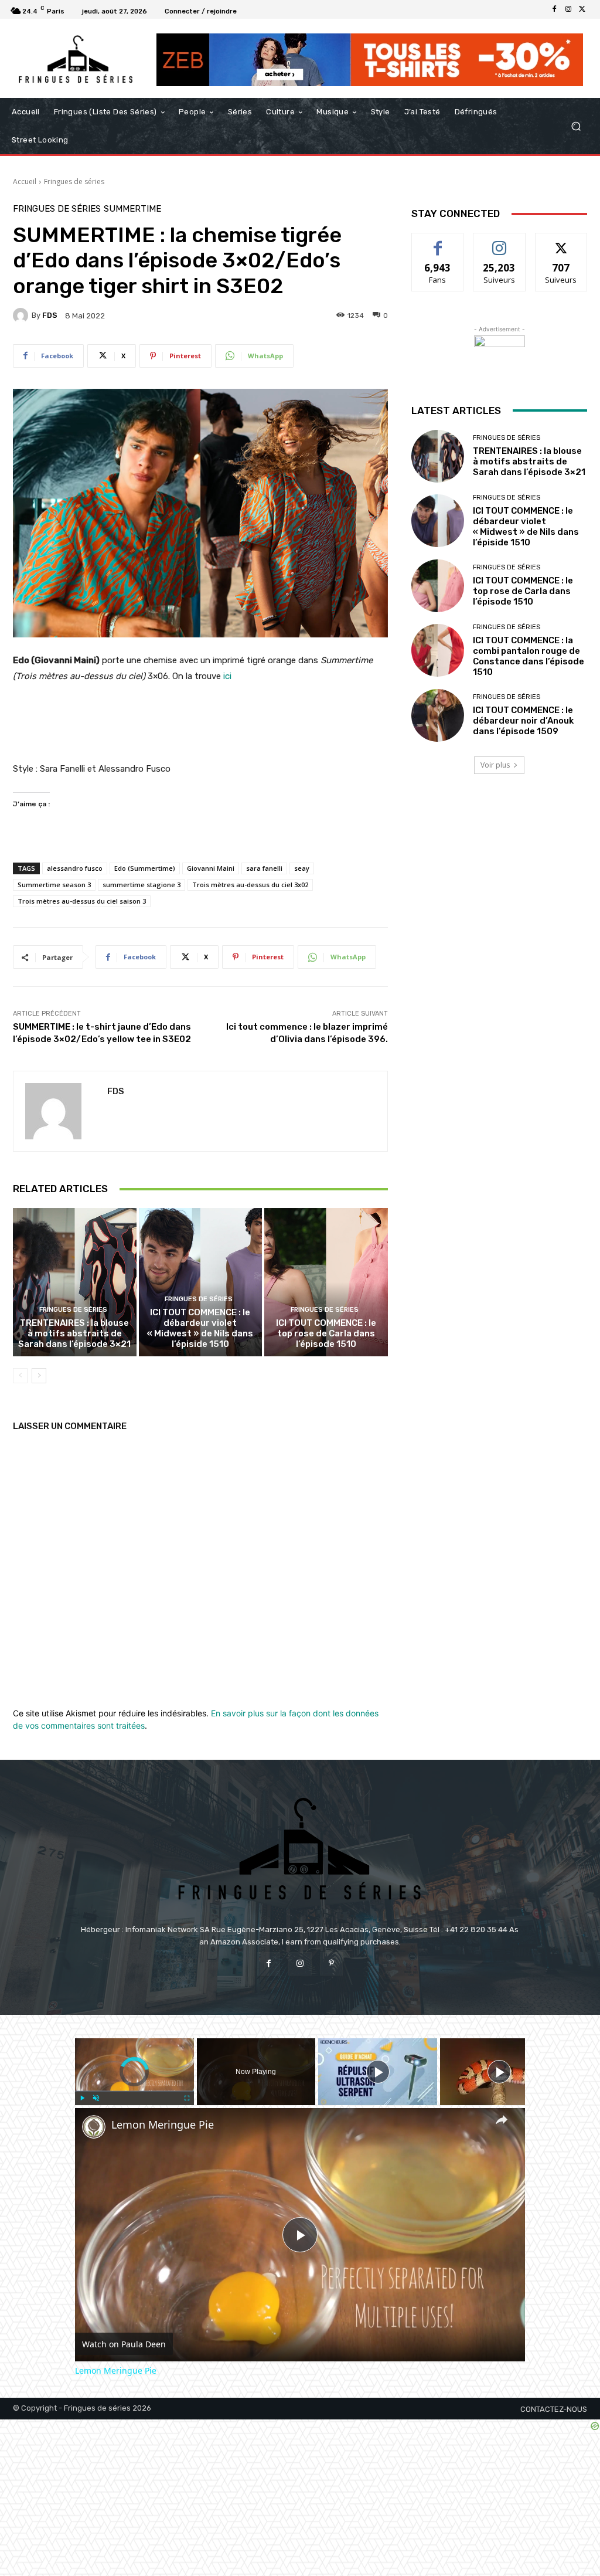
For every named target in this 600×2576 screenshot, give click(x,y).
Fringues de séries (74, 181)
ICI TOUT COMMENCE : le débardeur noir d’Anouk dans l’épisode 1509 (523, 721)
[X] (582, 9)
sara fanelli (264, 868)
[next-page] (39, 1376)
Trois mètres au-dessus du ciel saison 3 (82, 901)
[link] (94, 2127)
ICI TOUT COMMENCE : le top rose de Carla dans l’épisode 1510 (326, 1333)
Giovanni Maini (211, 868)
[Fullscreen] (187, 2098)
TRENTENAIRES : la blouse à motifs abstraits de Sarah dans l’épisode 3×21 (74, 1333)
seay (302, 868)
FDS (50, 315)
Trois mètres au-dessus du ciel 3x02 (250, 885)
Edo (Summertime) (145, 868)
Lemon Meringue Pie (163, 2125)
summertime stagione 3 (142, 885)
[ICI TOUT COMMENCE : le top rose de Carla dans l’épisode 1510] (326, 1282)
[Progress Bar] (134, 2090)
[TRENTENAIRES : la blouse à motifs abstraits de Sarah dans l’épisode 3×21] (75, 1282)
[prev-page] (20, 1376)
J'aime (438, 242)
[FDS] (22, 315)
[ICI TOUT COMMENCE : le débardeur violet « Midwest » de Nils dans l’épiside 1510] (201, 1282)
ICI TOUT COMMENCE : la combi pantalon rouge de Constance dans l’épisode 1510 (529, 656)
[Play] (82, 2098)
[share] (502, 2119)
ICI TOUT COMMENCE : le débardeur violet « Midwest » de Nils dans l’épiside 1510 (200, 1328)
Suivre (500, 242)
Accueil (25, 181)
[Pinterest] (331, 1964)
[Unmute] (96, 2098)
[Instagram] (568, 9)
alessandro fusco (75, 868)
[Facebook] (554, 9)
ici (226, 676)
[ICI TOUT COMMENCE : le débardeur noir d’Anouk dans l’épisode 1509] (438, 715)
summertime (132, 209)
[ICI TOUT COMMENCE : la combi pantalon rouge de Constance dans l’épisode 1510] (438, 650)
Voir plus (495, 765)
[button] (576, 126)
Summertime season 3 (54, 885)
